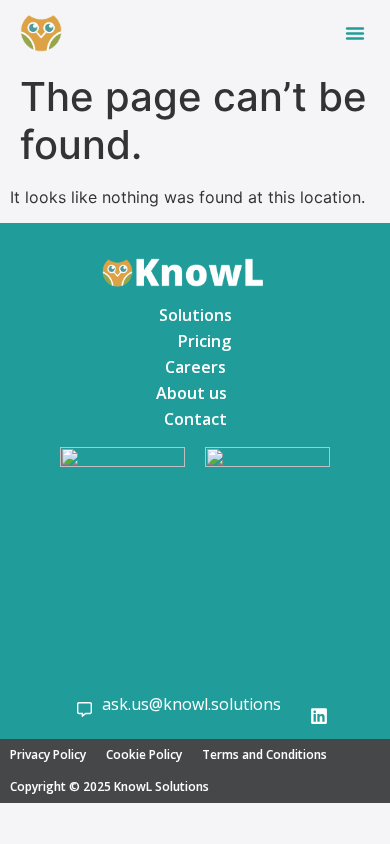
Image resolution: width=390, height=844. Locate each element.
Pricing (204, 341)
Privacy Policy (48, 754)
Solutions (195, 315)
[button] (355, 33)
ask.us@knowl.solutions (191, 704)
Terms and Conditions (264, 754)
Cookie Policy (144, 754)
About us (191, 393)
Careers (195, 367)
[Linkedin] (319, 716)
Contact (195, 419)
